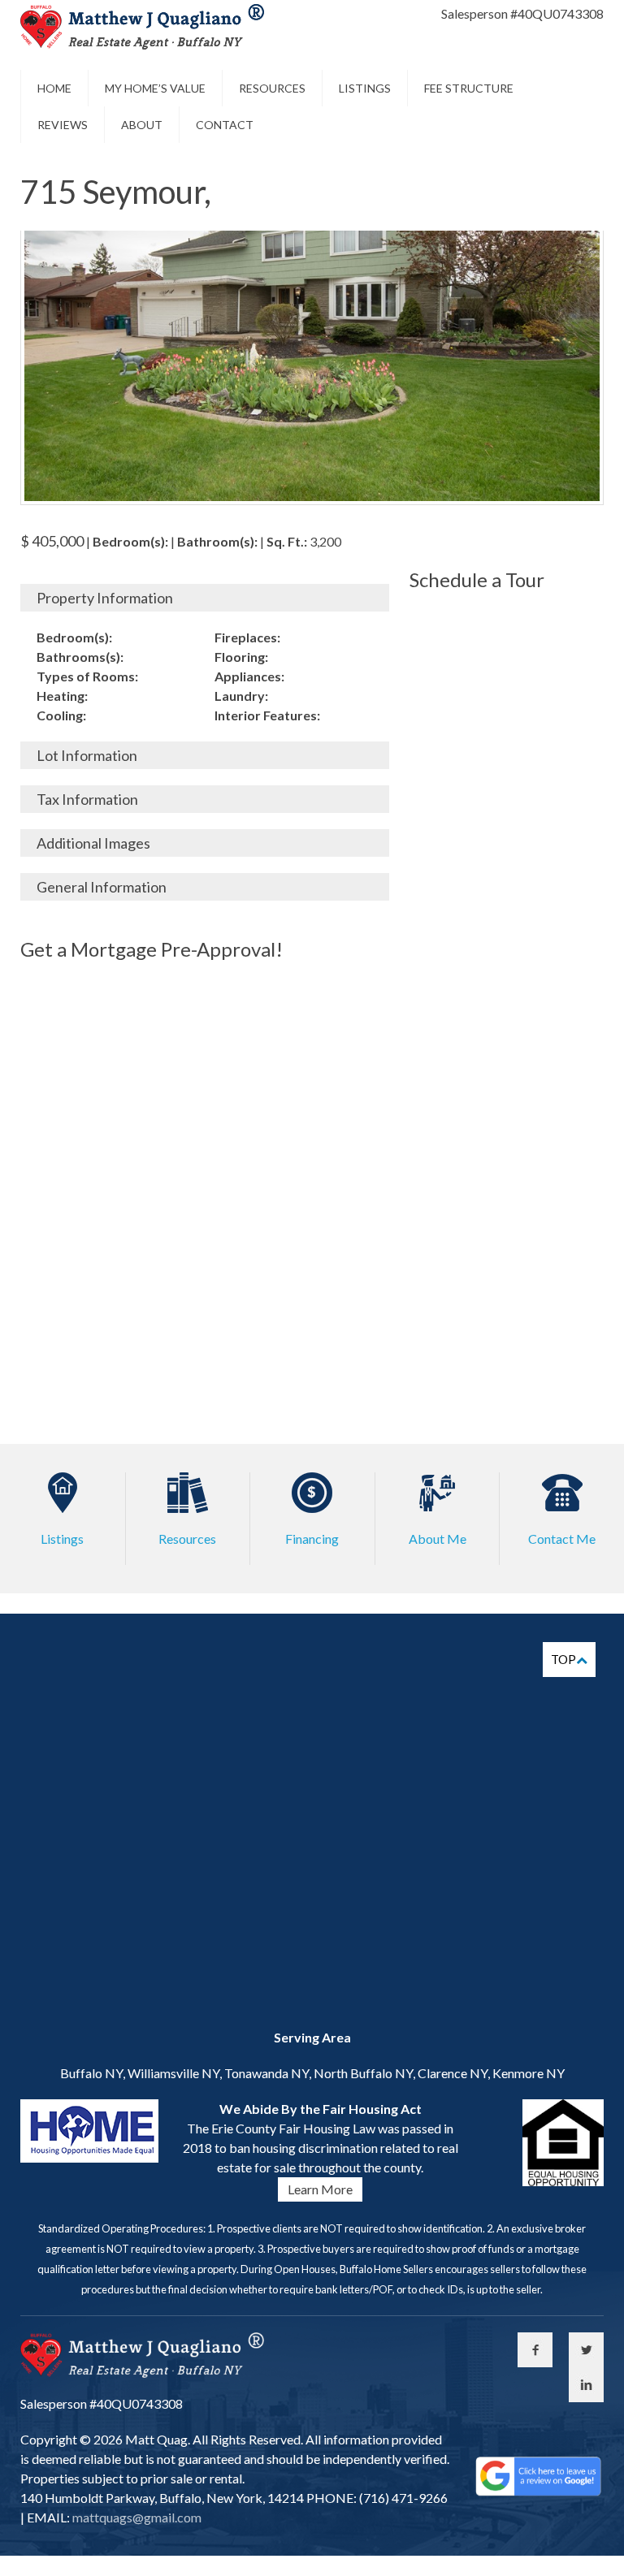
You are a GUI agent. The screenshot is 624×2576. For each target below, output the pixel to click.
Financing (312, 1539)
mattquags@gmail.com (136, 2517)
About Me (438, 1539)
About (142, 125)
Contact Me (562, 1539)
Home (54, 88)
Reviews (63, 125)
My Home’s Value (155, 88)
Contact (225, 125)
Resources (272, 88)
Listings (365, 88)
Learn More (320, 2189)
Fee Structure (469, 88)
